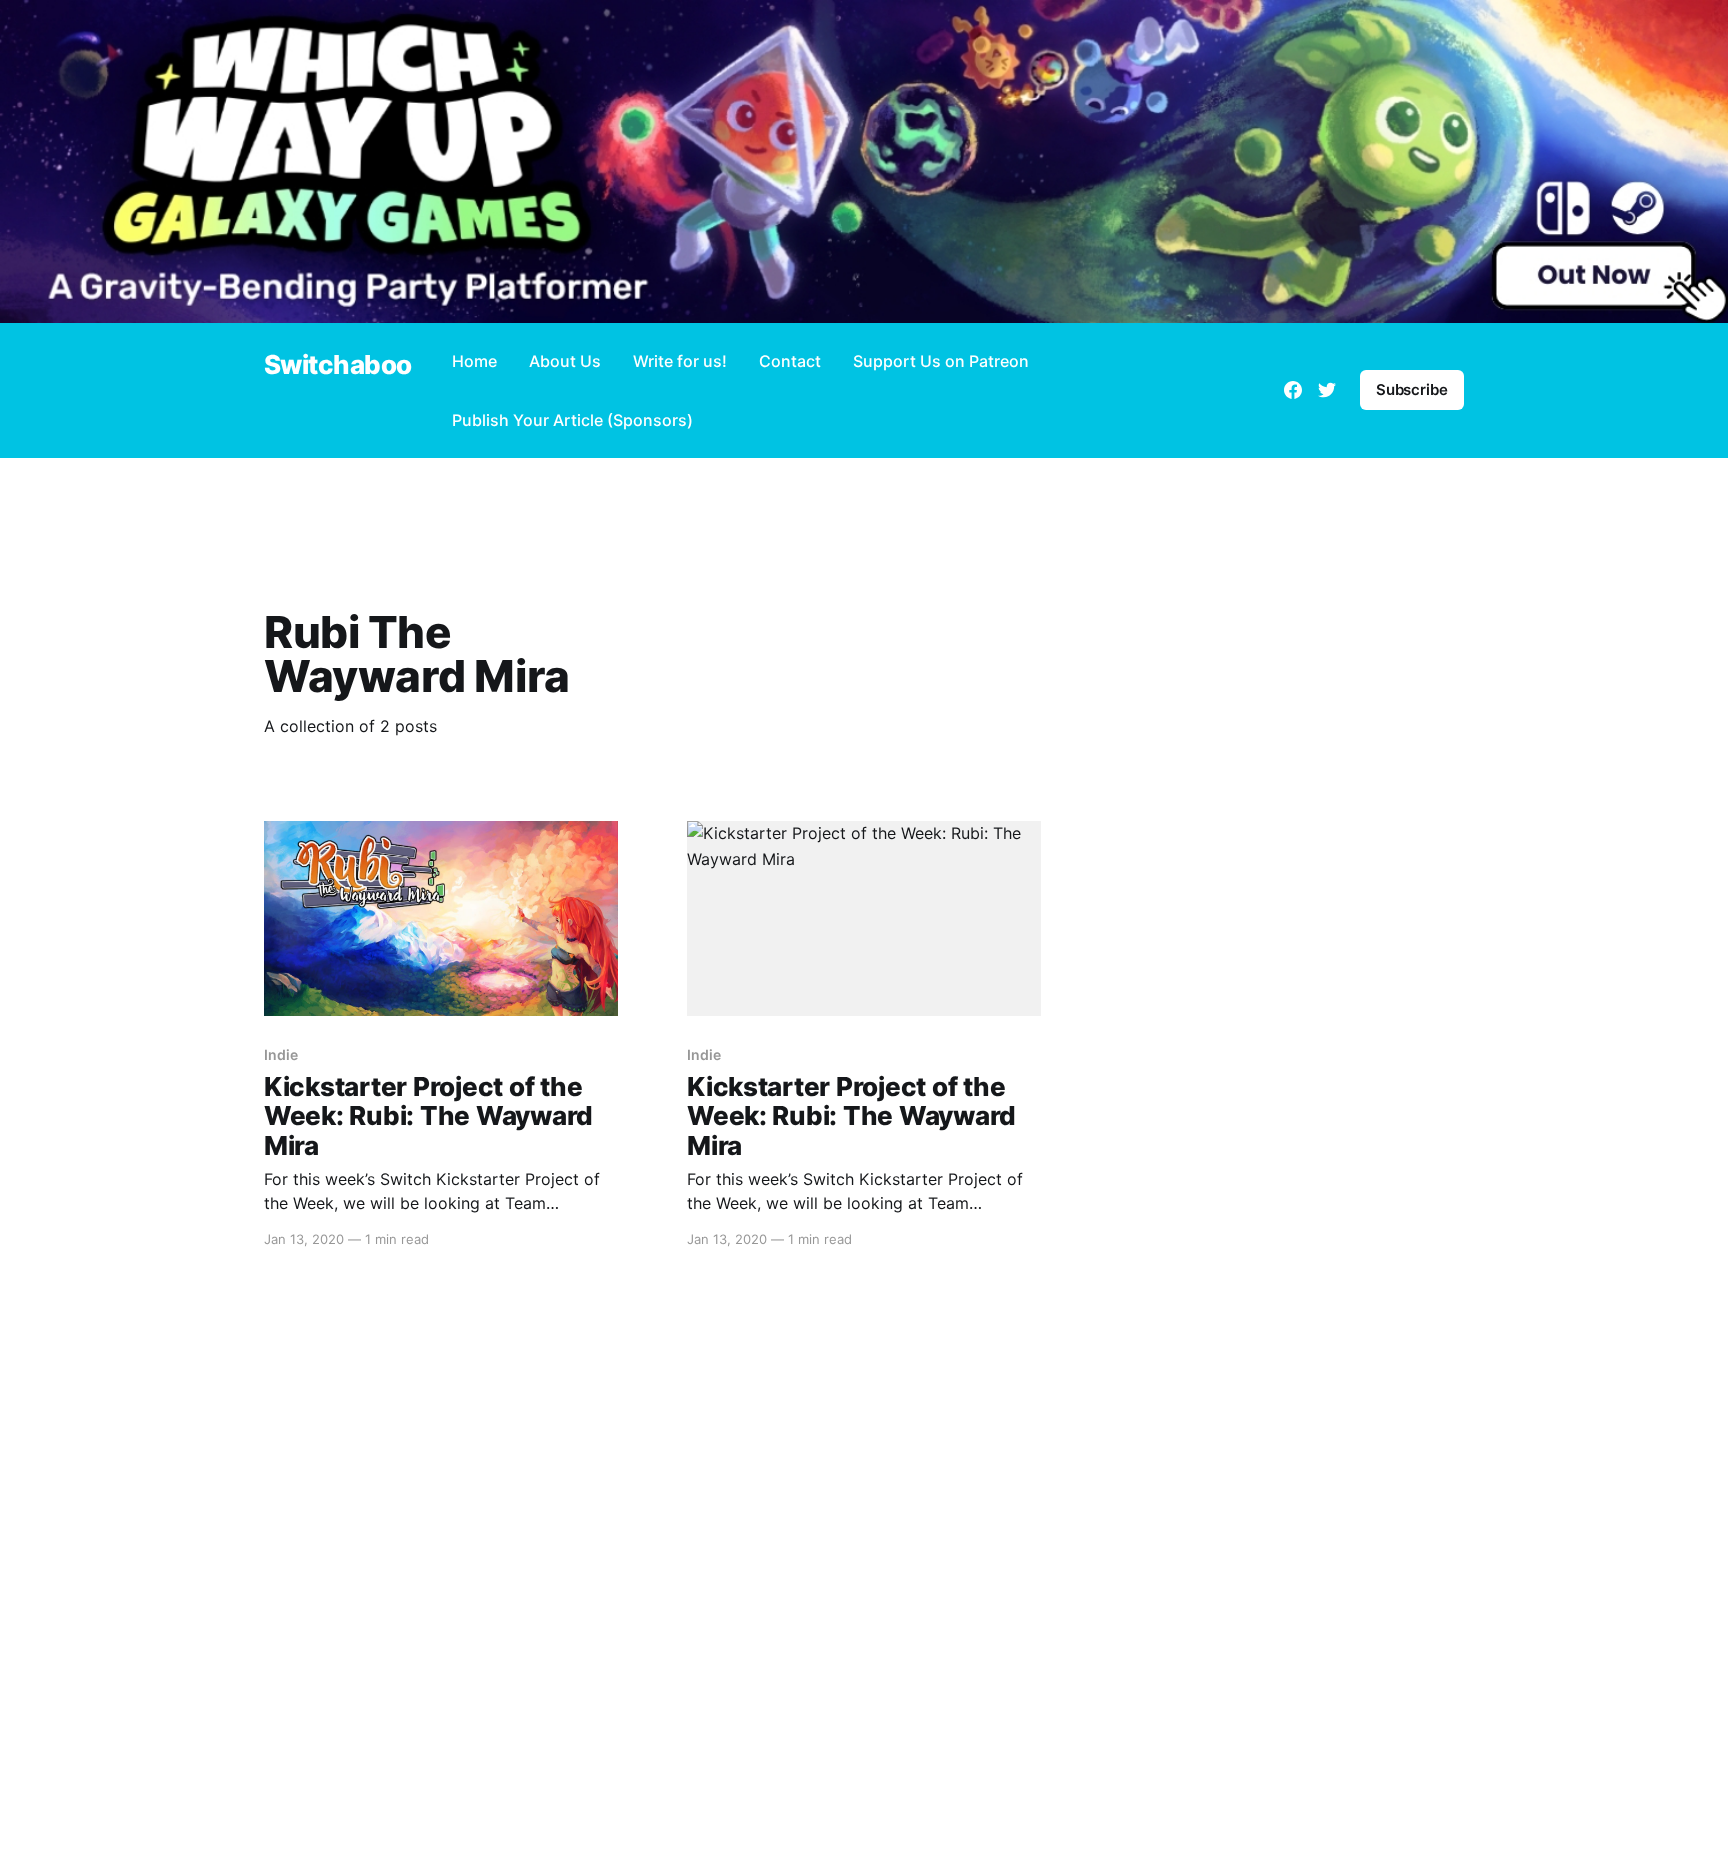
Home (474, 361)
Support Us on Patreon (941, 361)
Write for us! (680, 361)
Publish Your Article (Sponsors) (572, 420)
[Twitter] (1327, 390)
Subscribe (1412, 389)
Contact (790, 361)
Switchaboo (338, 365)
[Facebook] (1293, 390)
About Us (565, 361)
